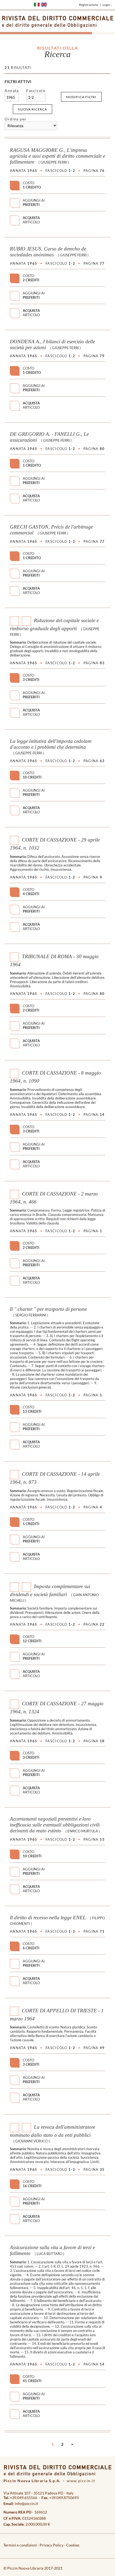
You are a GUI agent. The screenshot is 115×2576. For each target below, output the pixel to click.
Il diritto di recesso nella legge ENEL (48, 1918)
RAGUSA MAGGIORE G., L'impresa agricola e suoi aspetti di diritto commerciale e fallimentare (57, 156)
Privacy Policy (51, 2545)
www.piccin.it (81, 2481)
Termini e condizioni (20, 2545)
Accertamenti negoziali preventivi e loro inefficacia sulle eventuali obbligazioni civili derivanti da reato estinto (55, 1825)
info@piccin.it (26, 2503)
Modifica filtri (81, 97)
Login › (107, 5)
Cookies (73, 2545)
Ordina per (16, 119)
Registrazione (89, 5)
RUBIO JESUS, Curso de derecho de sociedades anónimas (48, 252)
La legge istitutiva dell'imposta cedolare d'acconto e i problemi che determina (51, 744)
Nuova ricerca (32, 109)
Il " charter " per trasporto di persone (48, 1309)
